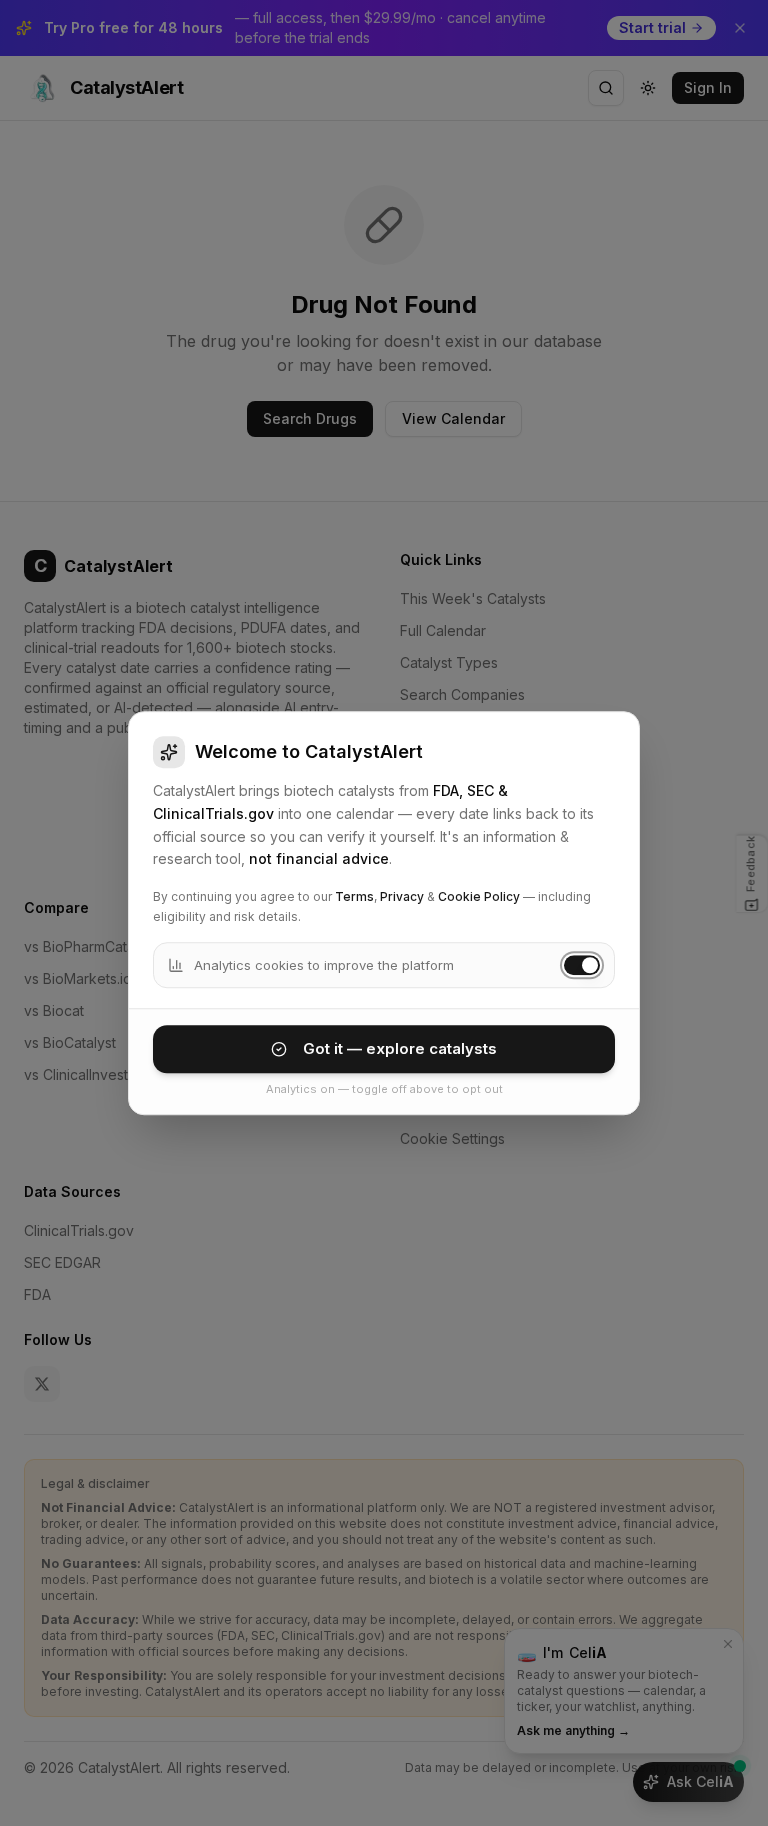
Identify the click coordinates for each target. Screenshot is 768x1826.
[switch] (582, 965)
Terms (354, 896)
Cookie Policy (479, 896)
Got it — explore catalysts (400, 1048)
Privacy (402, 896)
